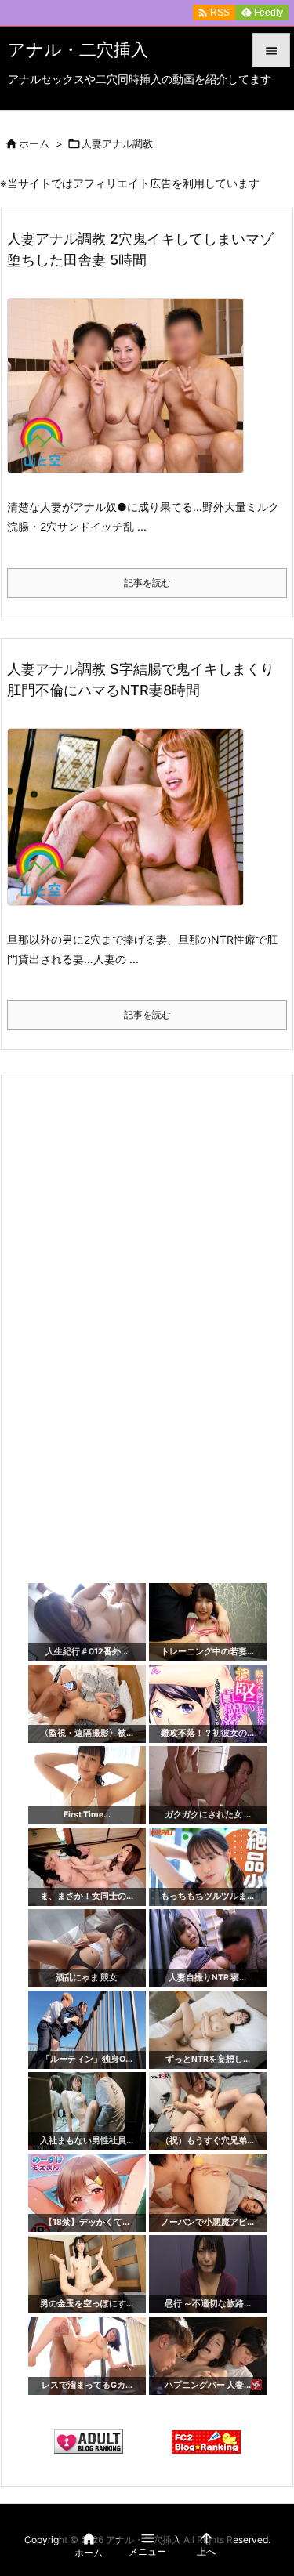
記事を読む (147, 583)
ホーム (34, 143)
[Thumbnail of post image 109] (131, 827)
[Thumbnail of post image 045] (131, 396)
